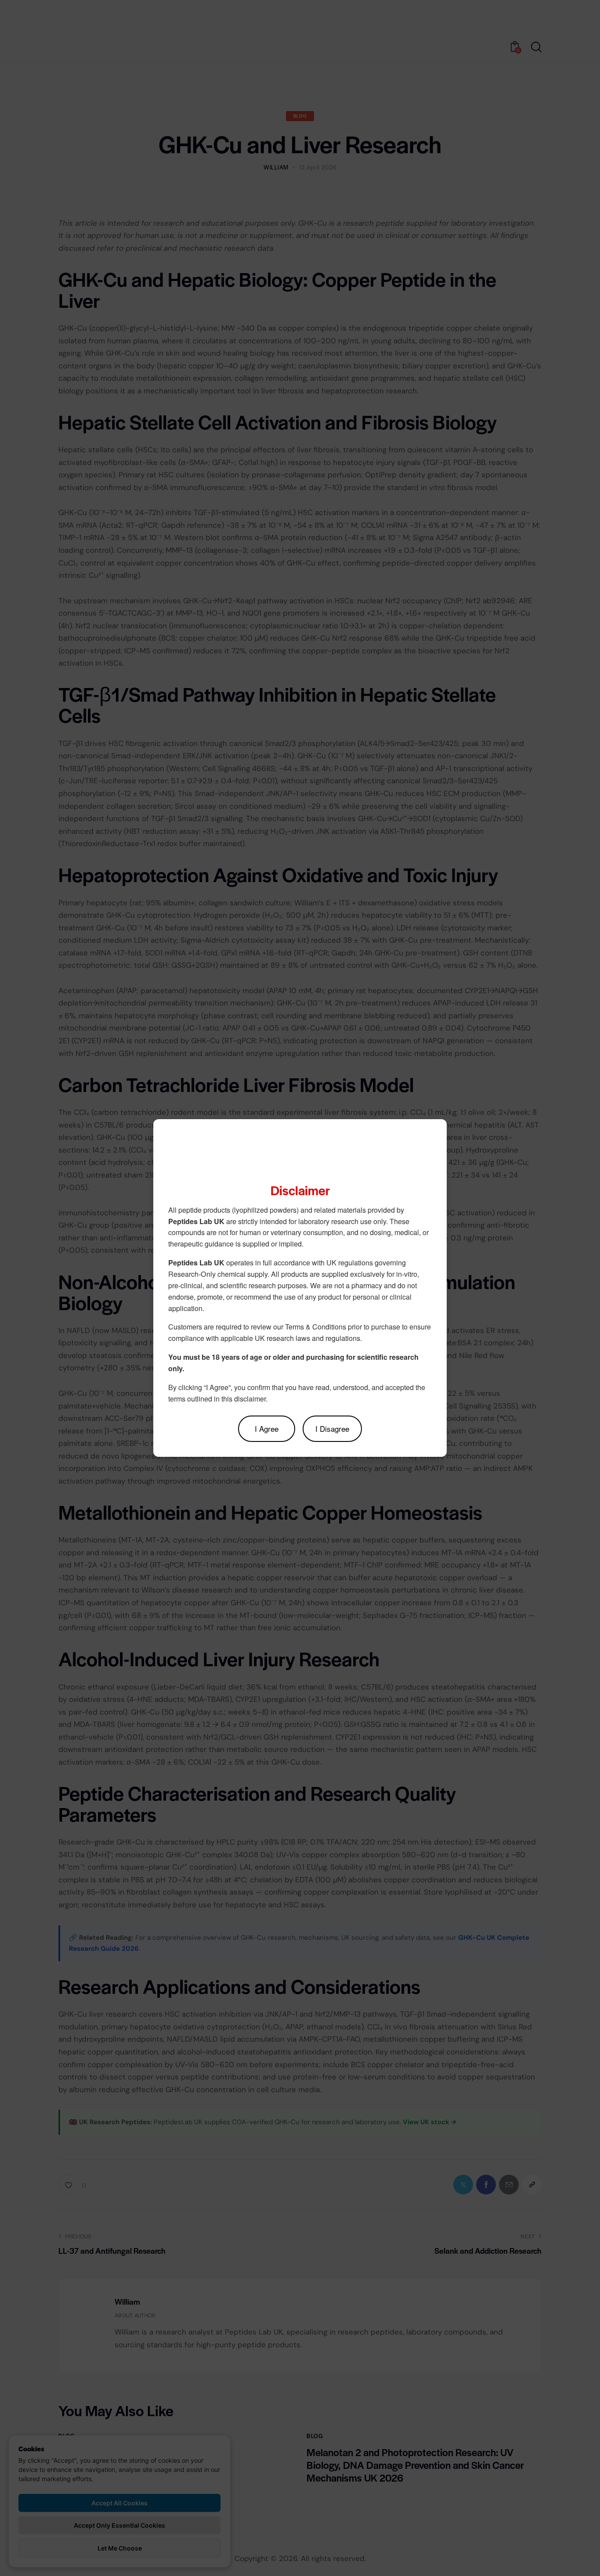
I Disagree (332, 1429)
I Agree (267, 1429)
